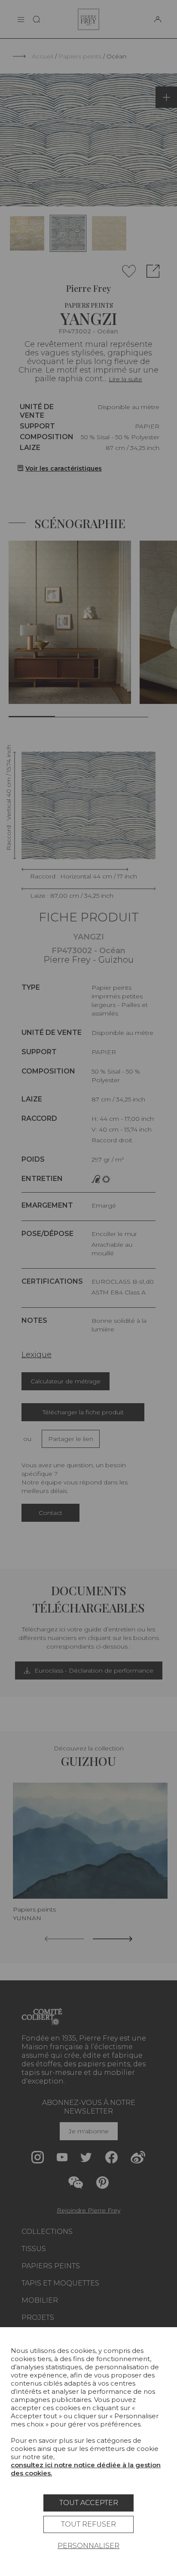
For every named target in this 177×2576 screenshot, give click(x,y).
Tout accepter (89, 2503)
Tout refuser (88, 2524)
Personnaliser (88, 2546)
